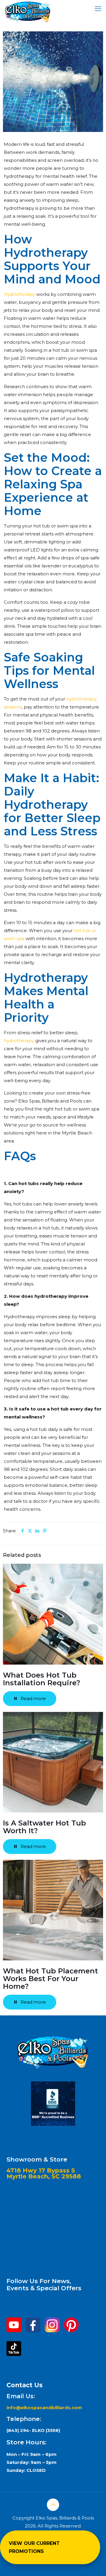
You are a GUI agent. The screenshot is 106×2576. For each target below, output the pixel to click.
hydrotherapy (19, 1041)
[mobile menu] (98, 9)
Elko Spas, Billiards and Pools (50, 1101)
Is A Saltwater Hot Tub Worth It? (44, 1827)
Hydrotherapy (19, 294)
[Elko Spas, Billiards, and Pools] (28, 7)
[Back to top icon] (53, 2505)
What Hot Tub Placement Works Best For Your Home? (50, 1979)
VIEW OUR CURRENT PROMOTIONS (34, 2547)
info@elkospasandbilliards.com (45, 2408)
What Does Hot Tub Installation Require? (42, 1679)
